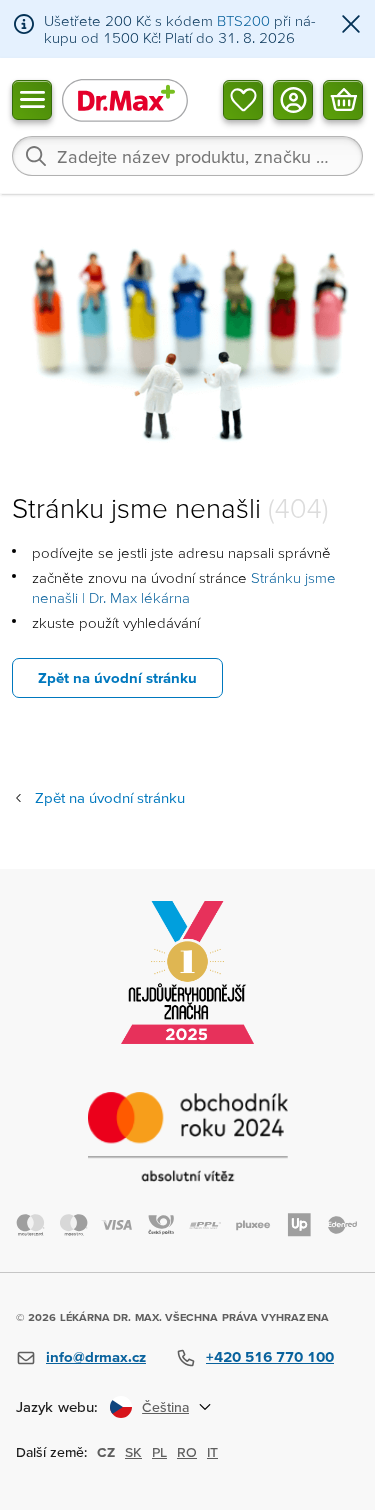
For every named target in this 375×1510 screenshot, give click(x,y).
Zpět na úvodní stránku (117, 677)
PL (159, 1452)
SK (133, 1452)
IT (212, 1452)
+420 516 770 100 (270, 1356)
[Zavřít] (351, 25)
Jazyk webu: (57, 1406)
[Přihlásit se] (293, 99)
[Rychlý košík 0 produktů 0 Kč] (343, 99)
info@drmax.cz (96, 1356)
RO (187, 1452)
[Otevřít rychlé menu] (32, 99)
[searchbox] (187, 156)
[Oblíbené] (243, 99)
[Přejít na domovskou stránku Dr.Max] (125, 99)
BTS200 (243, 20)
